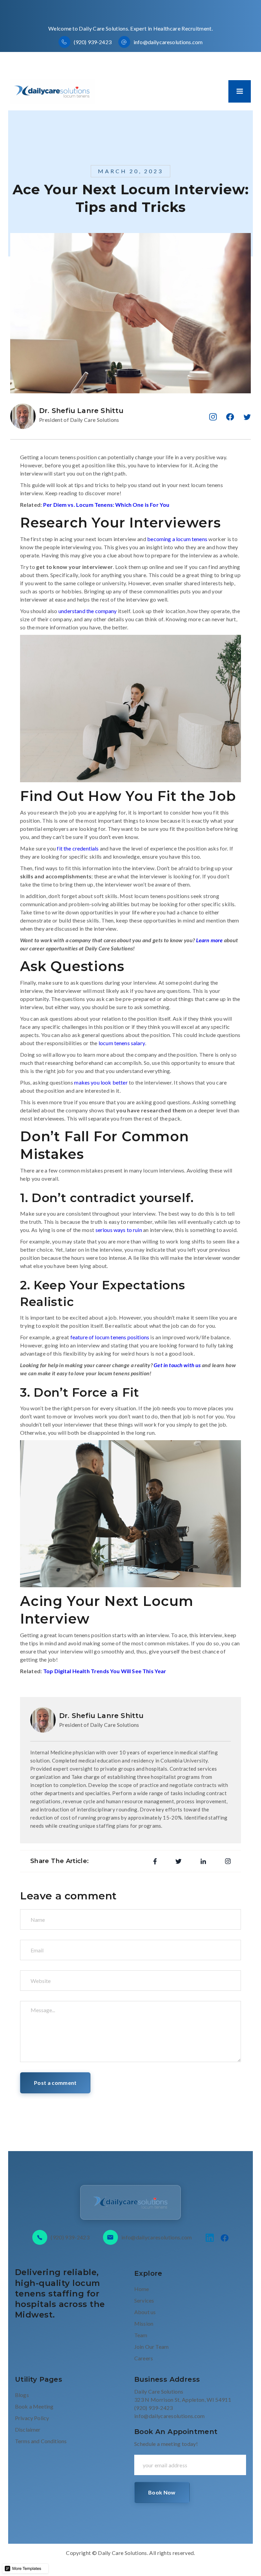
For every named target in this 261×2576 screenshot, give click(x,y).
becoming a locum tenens (177, 539)
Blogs (22, 2395)
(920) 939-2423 (93, 42)
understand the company (88, 611)
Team (141, 2335)
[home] (53, 91)
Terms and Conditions (41, 2441)
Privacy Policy (32, 2418)
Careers (144, 2358)
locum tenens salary (122, 1043)
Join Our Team (151, 2347)
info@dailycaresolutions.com (168, 42)
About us (145, 2312)
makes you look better (101, 1082)
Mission (144, 2323)
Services (144, 2300)
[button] (240, 91)
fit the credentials (78, 848)
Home (142, 2289)
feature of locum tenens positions (110, 1337)
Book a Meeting (34, 2406)
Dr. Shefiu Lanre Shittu (81, 411)
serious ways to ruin (119, 1230)
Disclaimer (28, 2429)
